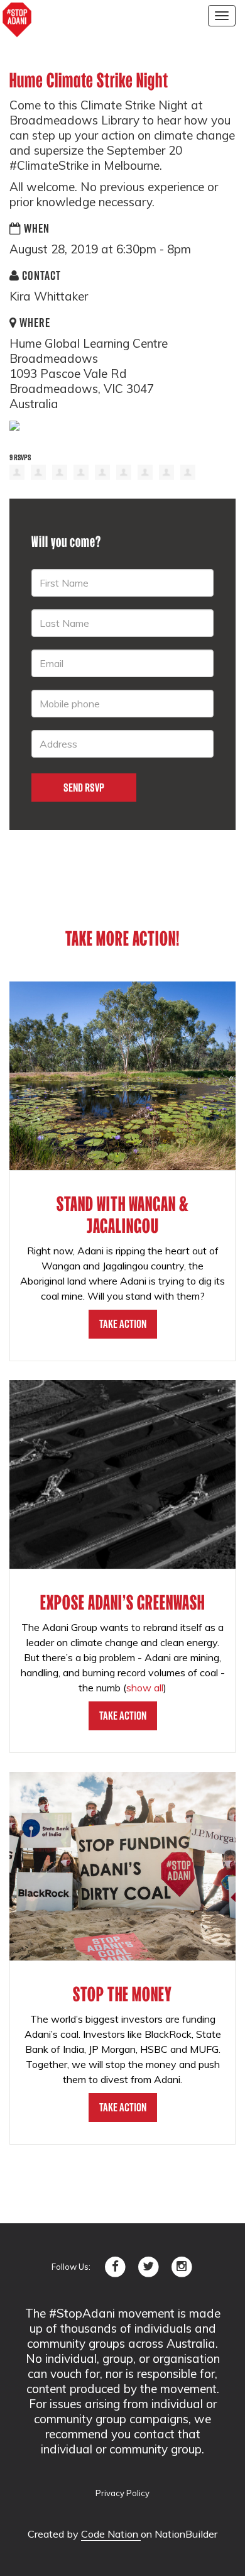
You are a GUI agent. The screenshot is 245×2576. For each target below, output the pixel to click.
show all (145, 1688)
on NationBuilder (179, 2534)
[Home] (17, 20)
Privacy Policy (122, 2493)
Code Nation (111, 2534)
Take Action (123, 1324)
